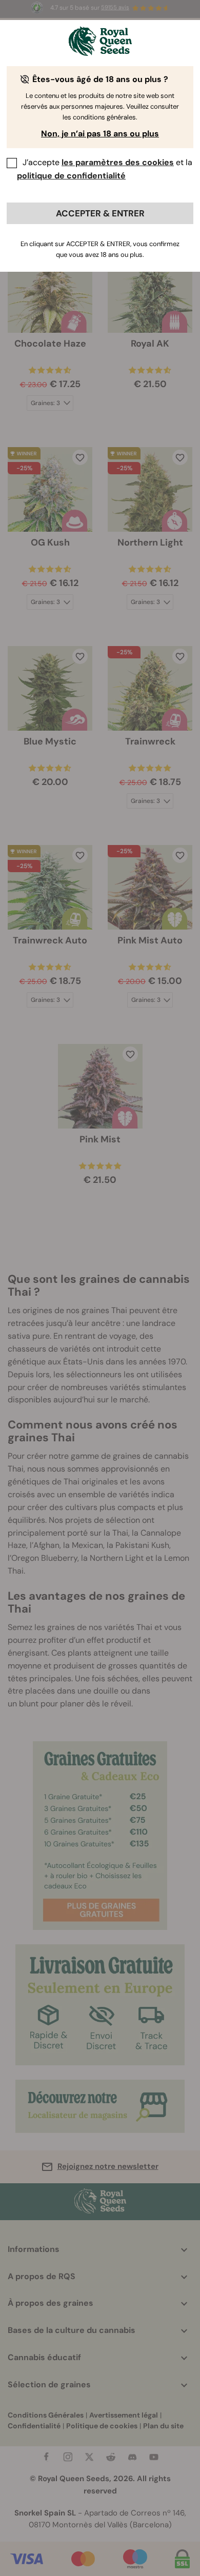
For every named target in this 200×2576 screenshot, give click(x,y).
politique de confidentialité (71, 176)
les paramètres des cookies (118, 162)
